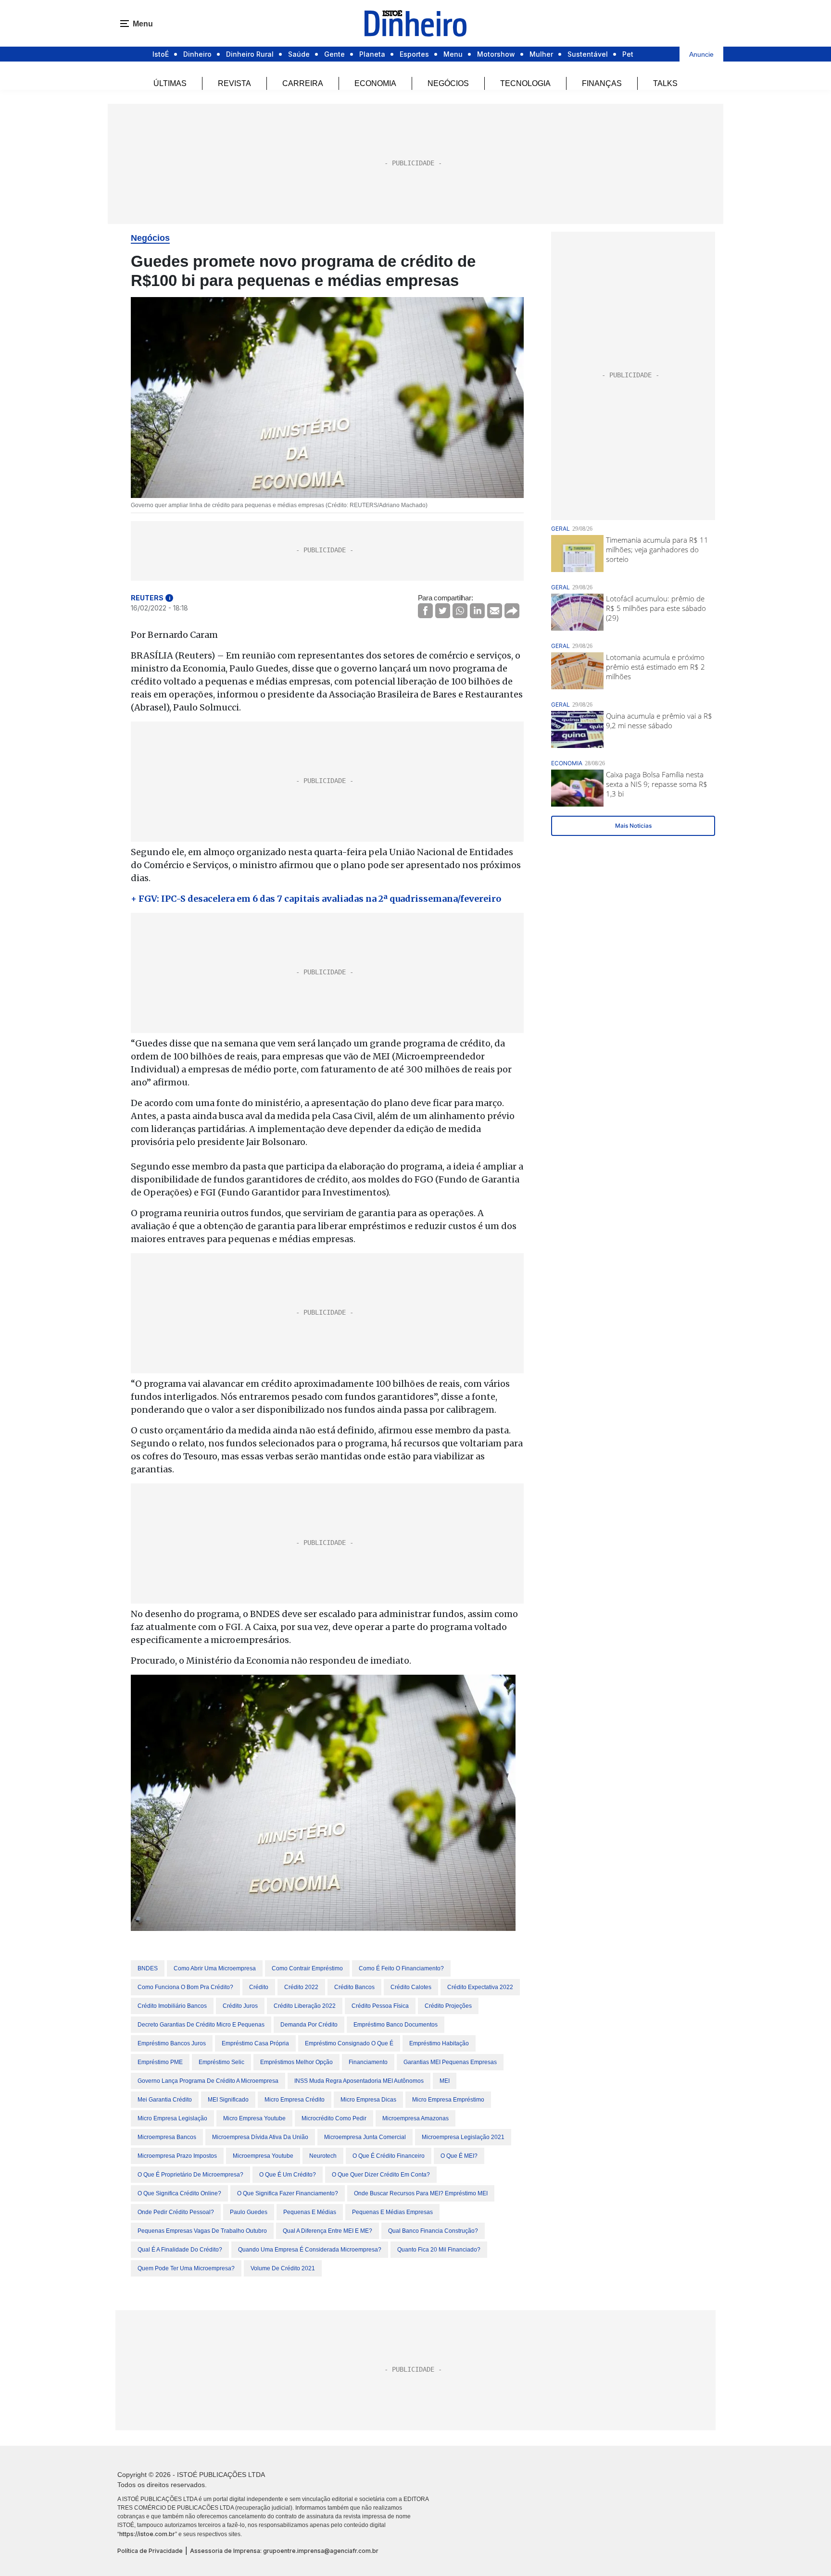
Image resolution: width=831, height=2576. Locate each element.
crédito (259, 1987)
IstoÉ (161, 54)
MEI (445, 2081)
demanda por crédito (309, 2025)
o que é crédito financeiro (389, 2156)
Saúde (299, 54)
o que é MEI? (459, 2156)
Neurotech (323, 2156)
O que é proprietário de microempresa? (190, 2175)
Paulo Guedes (249, 2212)
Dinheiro (197, 54)
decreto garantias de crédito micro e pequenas (201, 2025)
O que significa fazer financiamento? (288, 2193)
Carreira (303, 83)
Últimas (170, 83)
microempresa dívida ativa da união (260, 2137)
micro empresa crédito (295, 2100)
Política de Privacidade (150, 2551)
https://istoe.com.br (147, 2534)
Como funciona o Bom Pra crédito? (185, 1987)
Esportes (414, 54)
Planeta (372, 54)
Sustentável (588, 54)
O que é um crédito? (288, 2175)
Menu (453, 54)
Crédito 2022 (301, 1987)
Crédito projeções (448, 2006)
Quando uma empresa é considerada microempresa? (310, 2250)
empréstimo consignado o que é (349, 2043)
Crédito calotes (411, 1987)
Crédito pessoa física (380, 2006)
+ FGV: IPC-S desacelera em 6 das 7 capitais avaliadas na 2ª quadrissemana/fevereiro (316, 899)
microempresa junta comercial (365, 2137)
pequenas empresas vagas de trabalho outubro (202, 2231)
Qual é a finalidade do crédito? (180, 2250)
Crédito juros (240, 2006)
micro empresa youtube (254, 2118)
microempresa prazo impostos (177, 2156)
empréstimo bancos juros (172, 2043)
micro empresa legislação (172, 2118)
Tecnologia (525, 83)
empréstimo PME (160, 2062)
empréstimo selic (221, 2062)
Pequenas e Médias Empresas (392, 2212)
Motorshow (496, 54)
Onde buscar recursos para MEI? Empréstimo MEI (421, 2193)
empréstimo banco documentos (396, 2025)
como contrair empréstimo (307, 1968)
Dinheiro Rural (250, 54)
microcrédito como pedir (334, 2118)
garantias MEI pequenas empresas (450, 2062)
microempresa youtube (263, 2156)
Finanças (602, 83)
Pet (628, 54)
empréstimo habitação (439, 2043)
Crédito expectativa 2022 (480, 1987)
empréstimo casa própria (255, 2043)
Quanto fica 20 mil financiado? (439, 2250)
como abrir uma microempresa (215, 1968)
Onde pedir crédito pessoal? (176, 2212)
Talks (665, 83)
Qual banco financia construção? (433, 2231)
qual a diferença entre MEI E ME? (327, 2231)
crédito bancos (354, 1987)
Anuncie (701, 54)
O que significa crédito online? (179, 2193)
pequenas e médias (310, 2212)
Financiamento (368, 2062)
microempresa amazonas (415, 2118)
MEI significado (228, 2100)
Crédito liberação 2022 (305, 2006)
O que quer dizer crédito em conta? (381, 2175)
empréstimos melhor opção (296, 2062)
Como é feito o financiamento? (401, 1968)
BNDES (148, 1968)
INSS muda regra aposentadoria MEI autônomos (359, 2081)
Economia (375, 83)
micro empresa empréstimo (448, 2100)
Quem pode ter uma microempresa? (186, 2268)
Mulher (541, 54)
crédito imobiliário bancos (172, 2006)
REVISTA (234, 83)
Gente (334, 54)
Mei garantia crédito (165, 2100)
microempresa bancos (167, 2137)
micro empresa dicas (368, 2100)
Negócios (448, 83)
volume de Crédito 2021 (283, 2268)
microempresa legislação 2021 (463, 2137)
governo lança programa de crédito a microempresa (208, 2081)
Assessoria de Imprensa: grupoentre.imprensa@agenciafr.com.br (284, 2551)
